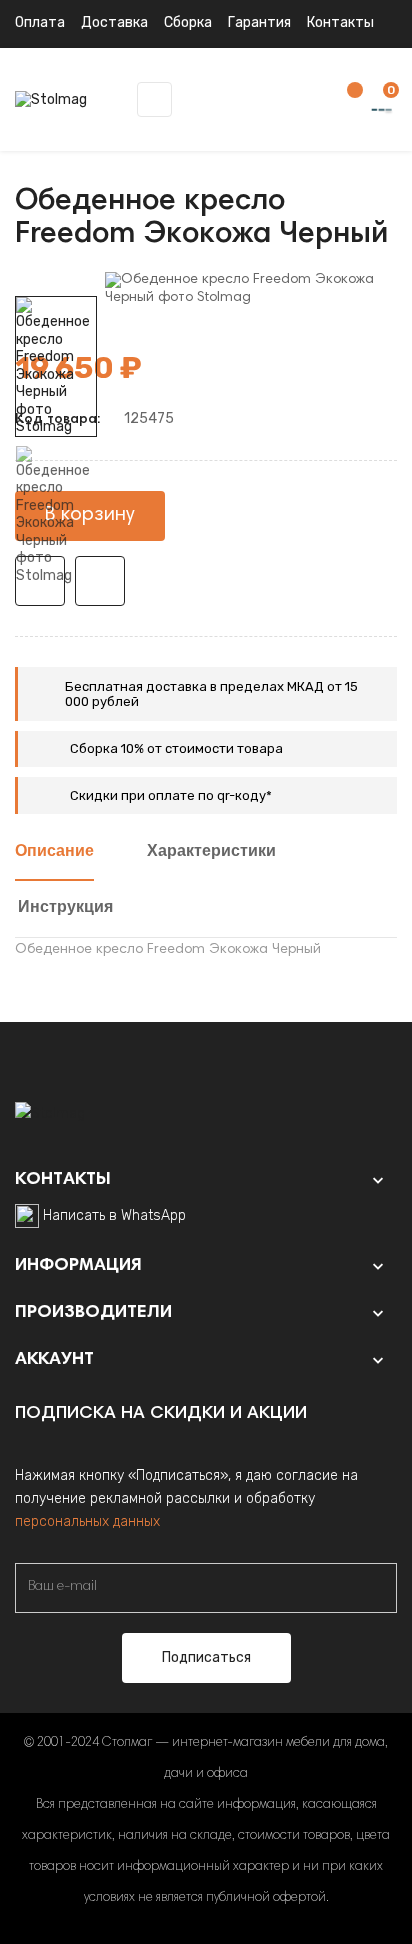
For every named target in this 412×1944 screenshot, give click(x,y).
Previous (56, 599)
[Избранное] (345, 100)
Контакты (340, 22)
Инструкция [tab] (65, 908)
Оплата (40, 22)
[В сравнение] (100, 581)
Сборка (188, 22)
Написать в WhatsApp (114, 1215)
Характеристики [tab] (211, 852)
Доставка (114, 22)
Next (56, 282)
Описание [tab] (54, 852)
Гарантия (259, 22)
